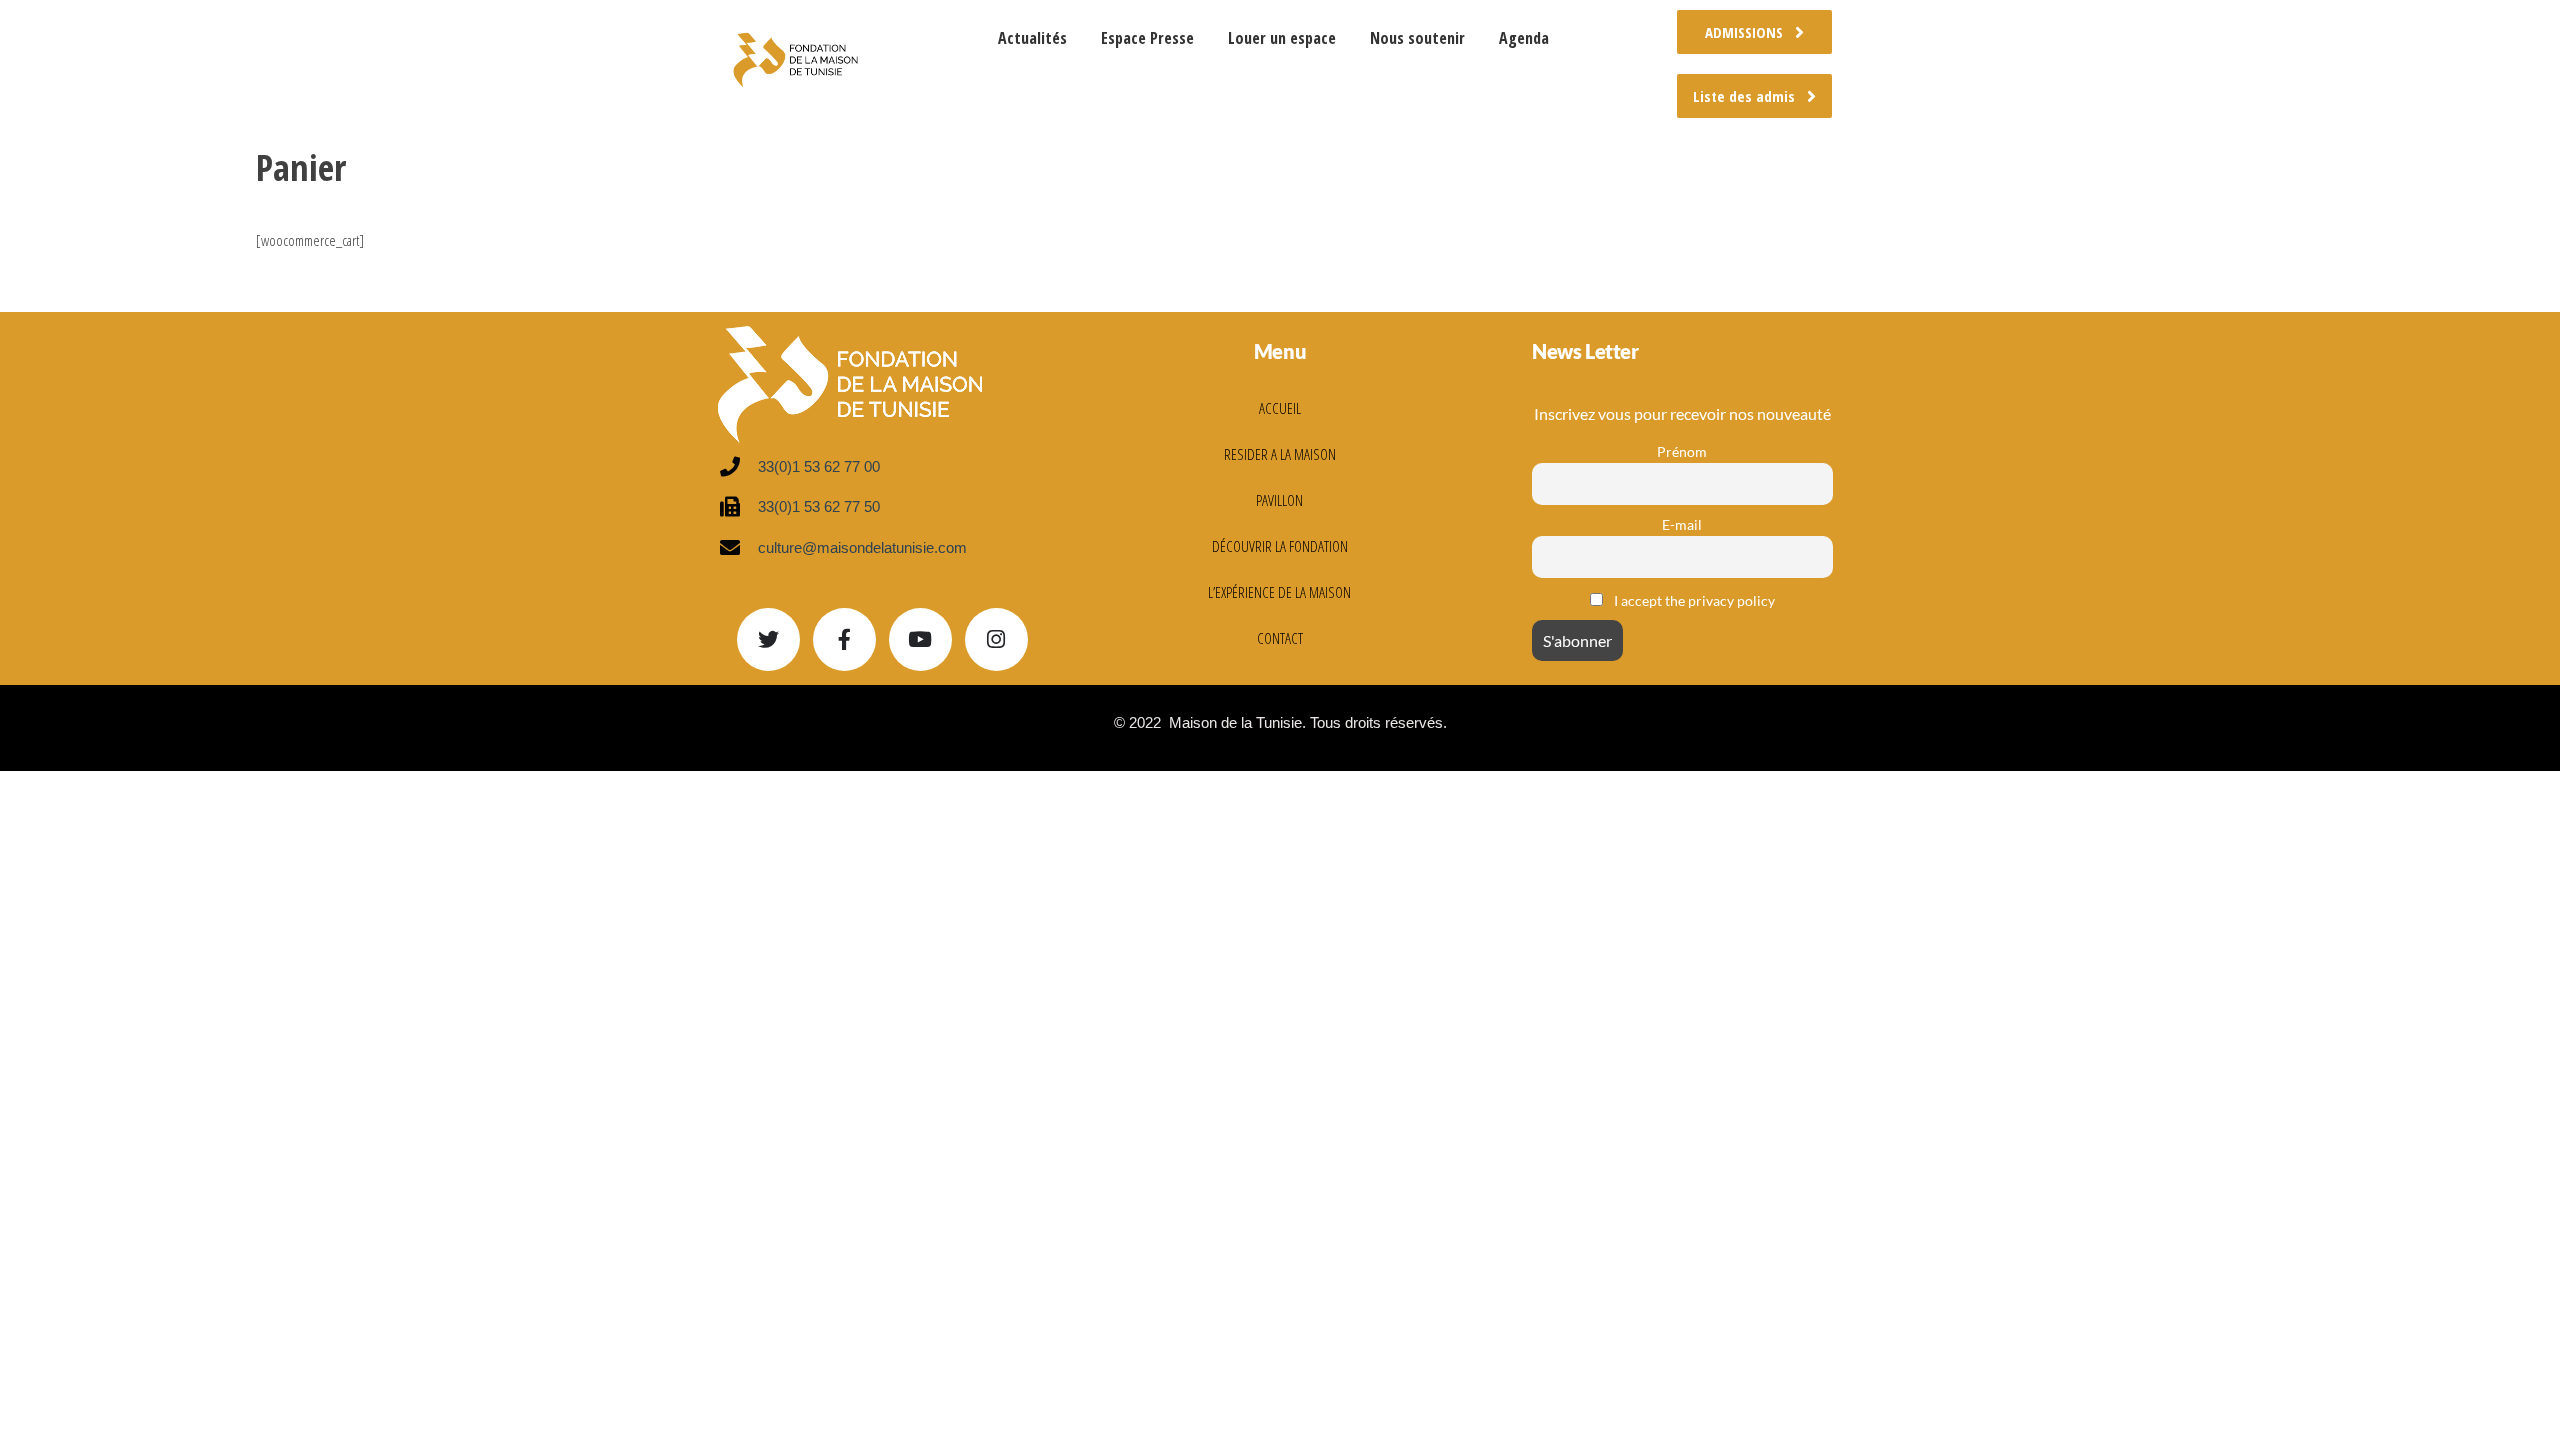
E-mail (1682, 524)
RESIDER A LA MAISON (1280, 454)
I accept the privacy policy (1693, 600)
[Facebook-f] (844, 639)
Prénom (1682, 451)
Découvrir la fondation (1280, 546)
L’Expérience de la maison (1279, 592)
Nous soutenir (1417, 38)
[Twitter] (768, 639)
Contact (1280, 638)
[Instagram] (996, 639)
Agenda (1524, 38)
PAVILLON (1279, 500)
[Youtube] (920, 639)
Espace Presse (1147, 38)
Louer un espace (1282, 38)
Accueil (1280, 408)
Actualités (1032, 38)
